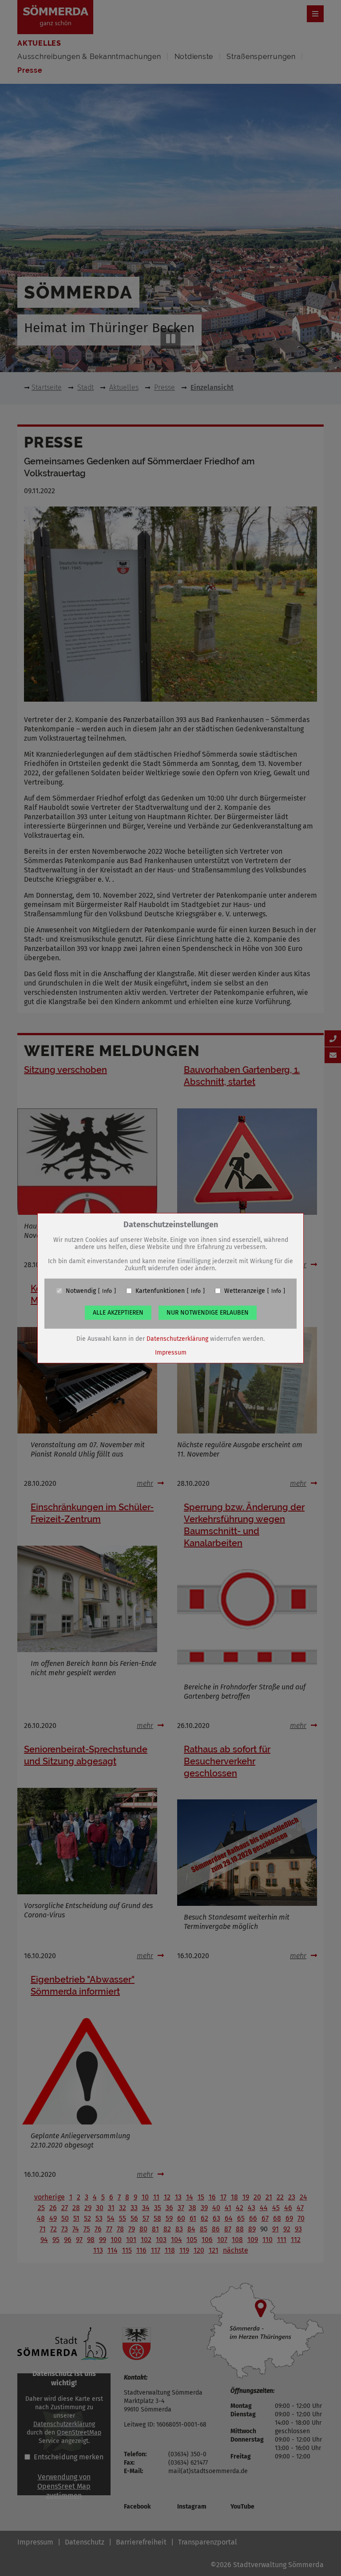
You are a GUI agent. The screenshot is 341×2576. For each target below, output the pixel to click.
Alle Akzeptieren (118, 1312)
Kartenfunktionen (160, 1291)
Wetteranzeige (245, 1291)
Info (107, 1291)
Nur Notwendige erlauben (208, 1312)
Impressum (171, 1352)
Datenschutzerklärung (177, 1338)
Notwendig (81, 1291)
